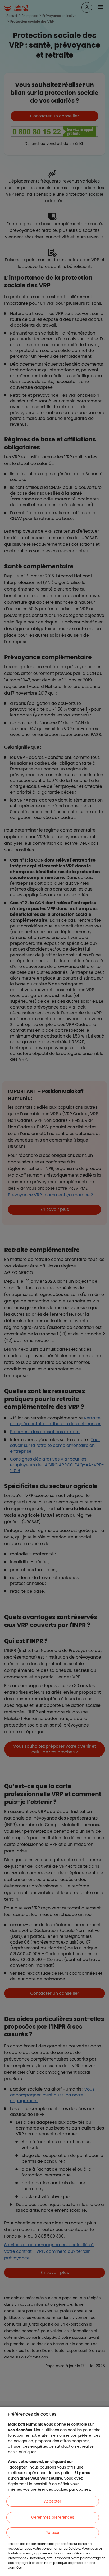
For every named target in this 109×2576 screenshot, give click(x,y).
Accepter (53, 2501)
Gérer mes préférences (53, 2517)
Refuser (53, 2533)
